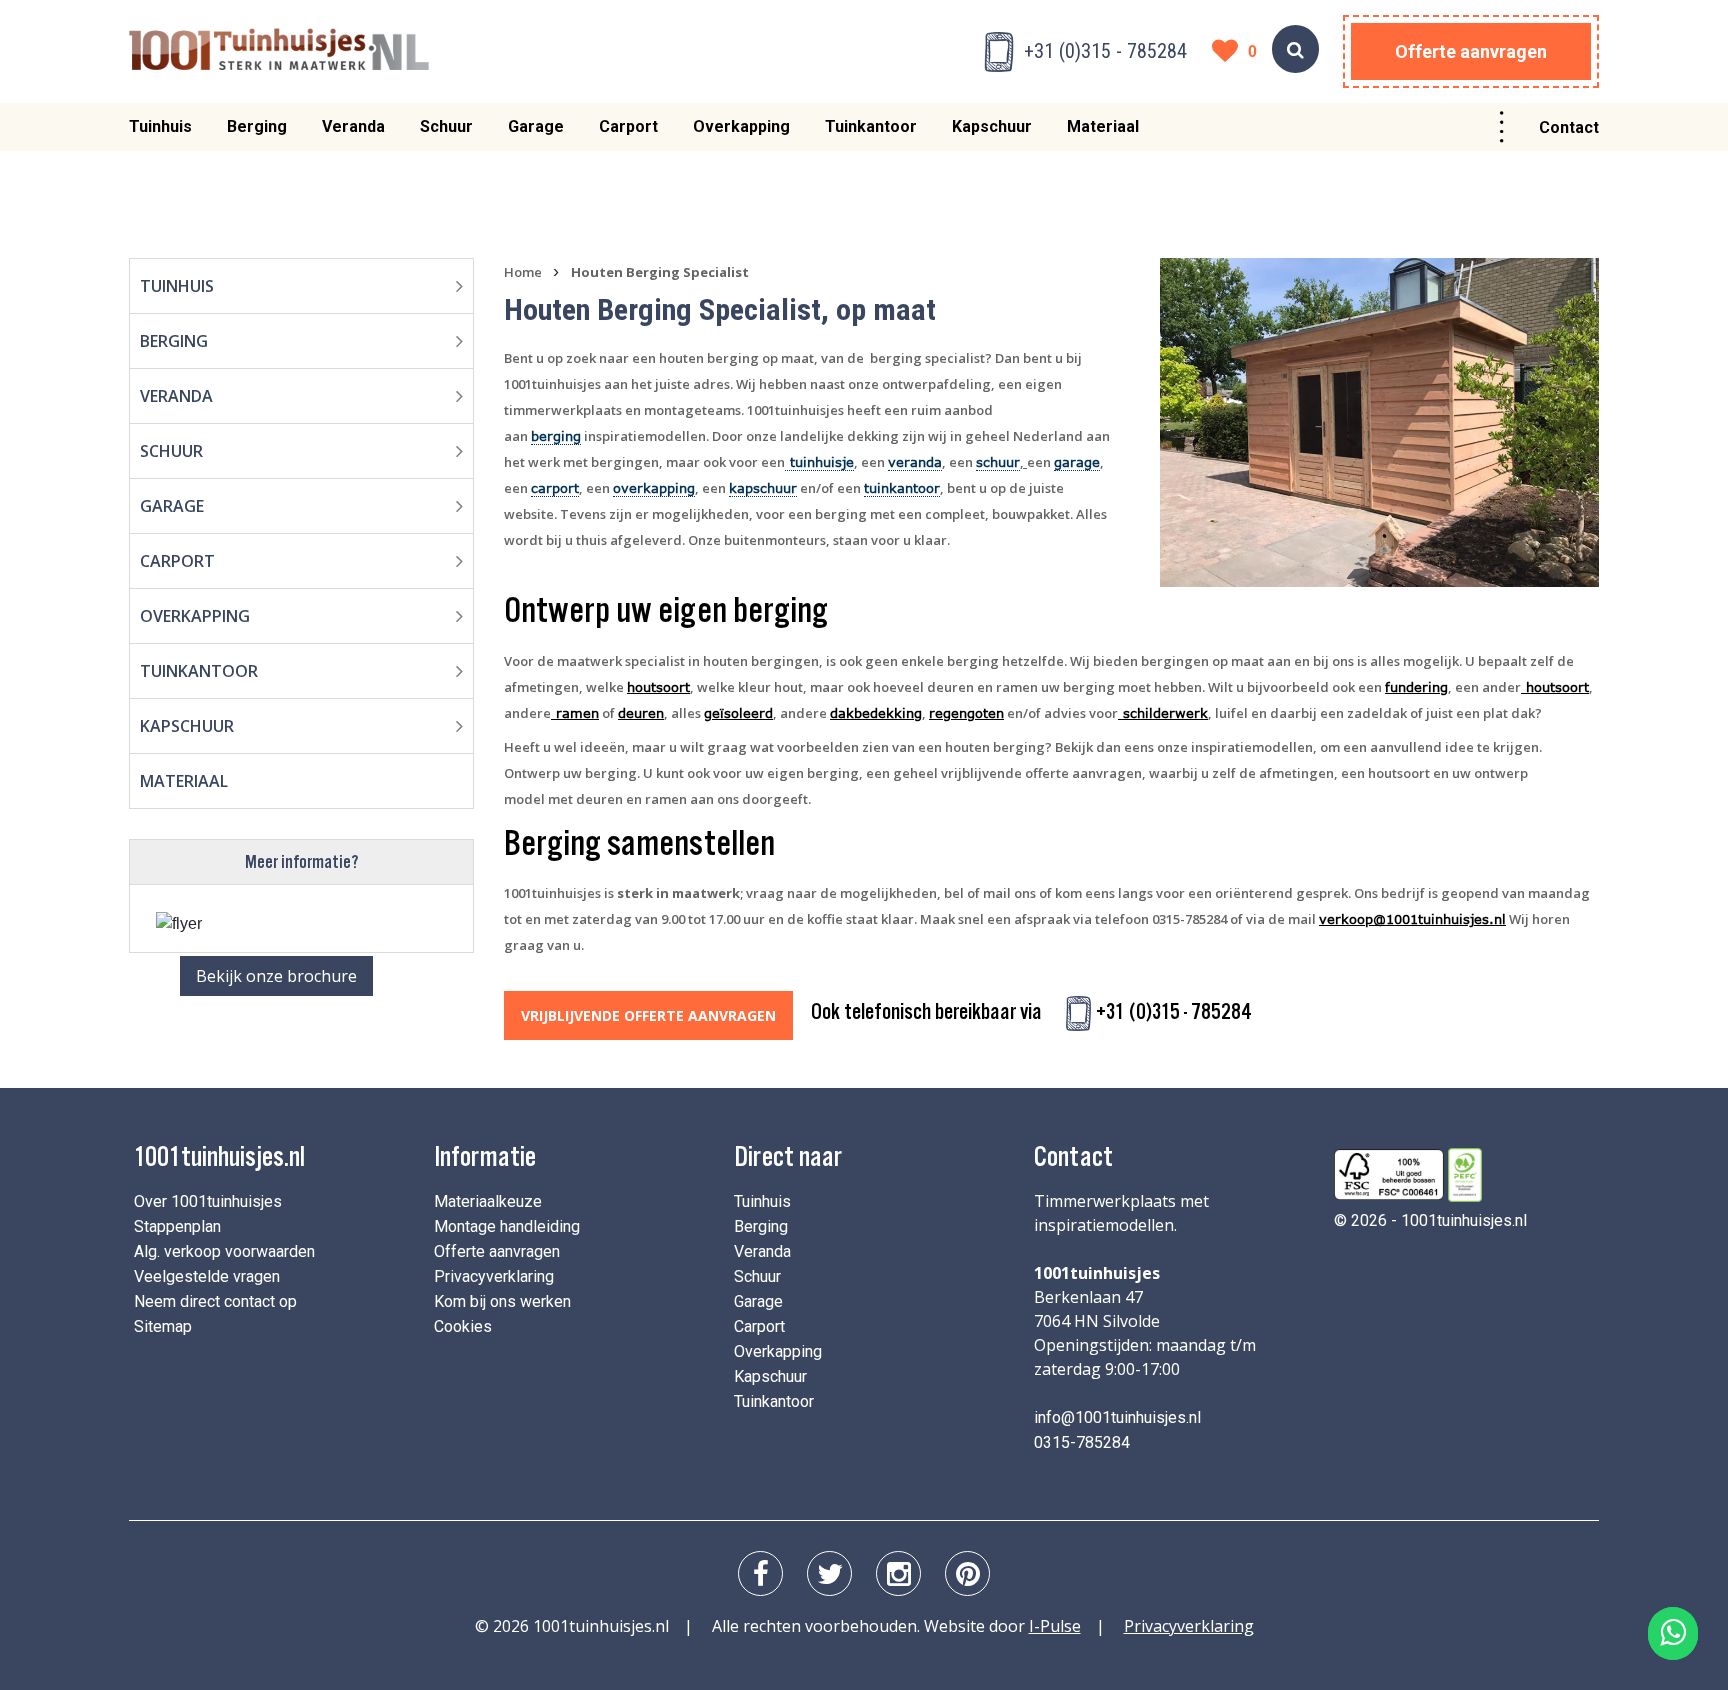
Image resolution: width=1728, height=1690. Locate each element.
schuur (998, 462)
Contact (1569, 127)
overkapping (654, 488)
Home (523, 272)
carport (555, 488)
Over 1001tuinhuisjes (208, 1201)
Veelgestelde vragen (207, 1276)
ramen (575, 713)
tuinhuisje (819, 462)
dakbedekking (876, 713)
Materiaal (1103, 126)
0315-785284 (1082, 1442)
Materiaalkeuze (488, 1201)
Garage (536, 126)
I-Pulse (1055, 1626)
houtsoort (658, 687)
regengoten (966, 713)
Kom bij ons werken (502, 1301)
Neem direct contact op (215, 1301)
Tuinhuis (160, 126)
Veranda (353, 126)
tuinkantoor (902, 488)
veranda (915, 462)
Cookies (463, 1326)
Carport (628, 126)
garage (1077, 462)
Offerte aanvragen (1471, 51)
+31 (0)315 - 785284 (1105, 51)
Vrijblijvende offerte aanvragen (648, 1015)
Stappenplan (177, 1226)
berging (556, 436)
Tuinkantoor (871, 126)
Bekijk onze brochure (276, 976)
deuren (641, 713)
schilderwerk (1163, 713)
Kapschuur (992, 126)
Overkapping (741, 126)
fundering (1416, 687)
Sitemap (163, 1326)
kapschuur (763, 488)
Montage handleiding (507, 1226)
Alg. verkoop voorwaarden (224, 1251)
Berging (257, 126)
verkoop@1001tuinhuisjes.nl (1412, 919)
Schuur (446, 126)
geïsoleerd (738, 713)
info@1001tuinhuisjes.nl (1117, 1417)
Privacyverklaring (494, 1276)
